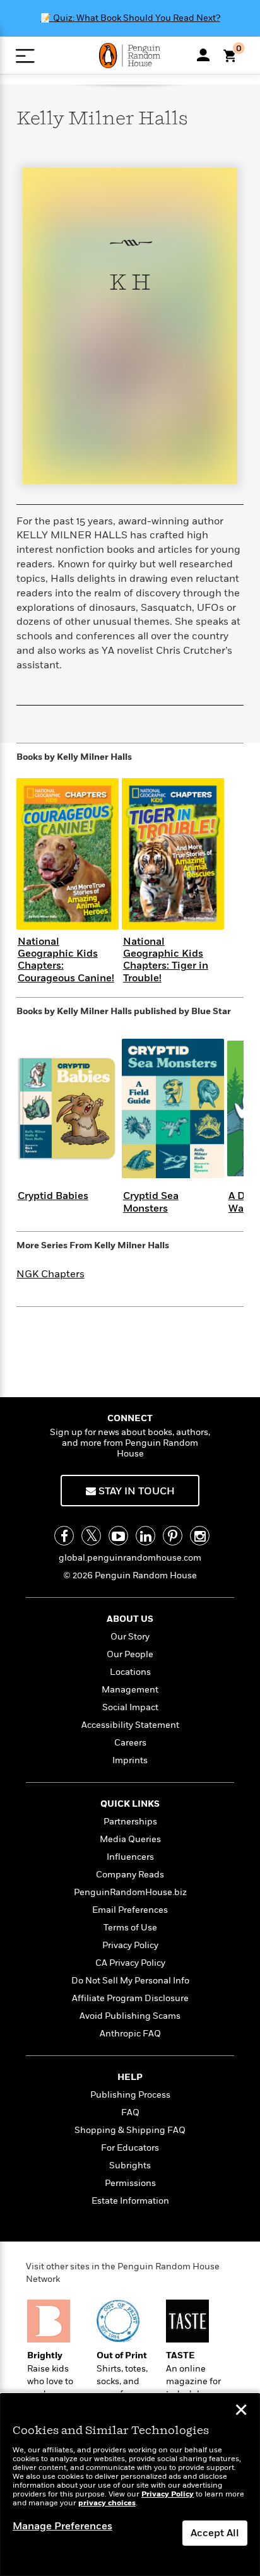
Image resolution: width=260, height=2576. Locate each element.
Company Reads (130, 1875)
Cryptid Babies (53, 1196)
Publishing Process (130, 2095)
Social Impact (130, 1707)
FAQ (130, 2112)
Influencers (130, 1857)
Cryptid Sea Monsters (151, 1202)
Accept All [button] (215, 2533)
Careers (130, 1743)
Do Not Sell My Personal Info (130, 1981)
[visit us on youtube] (118, 1536)
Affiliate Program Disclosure (130, 1998)
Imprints (130, 1760)
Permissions (130, 2183)
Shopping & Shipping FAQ (130, 2130)
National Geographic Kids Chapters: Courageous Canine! (66, 960)
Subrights (130, 2165)
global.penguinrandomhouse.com (130, 1558)
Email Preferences (130, 1910)
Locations (130, 1672)
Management (130, 1690)
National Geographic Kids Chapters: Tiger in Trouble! (166, 960)
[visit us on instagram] (200, 1536)
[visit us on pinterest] (173, 1536)
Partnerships (130, 1822)
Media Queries (130, 1839)
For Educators (130, 2148)
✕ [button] (241, 2411)
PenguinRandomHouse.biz (130, 1892)
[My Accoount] (203, 55)
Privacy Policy (130, 1945)
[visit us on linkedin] (145, 1536)
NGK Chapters (50, 1274)
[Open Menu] (25, 56)
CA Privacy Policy (130, 1963)
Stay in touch (135, 1491)
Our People (130, 1654)
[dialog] (130, 2485)
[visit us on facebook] (64, 1536)
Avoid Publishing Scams (130, 2016)
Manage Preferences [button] (62, 2526)
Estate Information (130, 2201)
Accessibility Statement (130, 1725)
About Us (130, 1619)
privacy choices (107, 2503)
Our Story (130, 1637)
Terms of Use (130, 1928)
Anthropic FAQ (130, 2034)
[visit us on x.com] (91, 1536)
